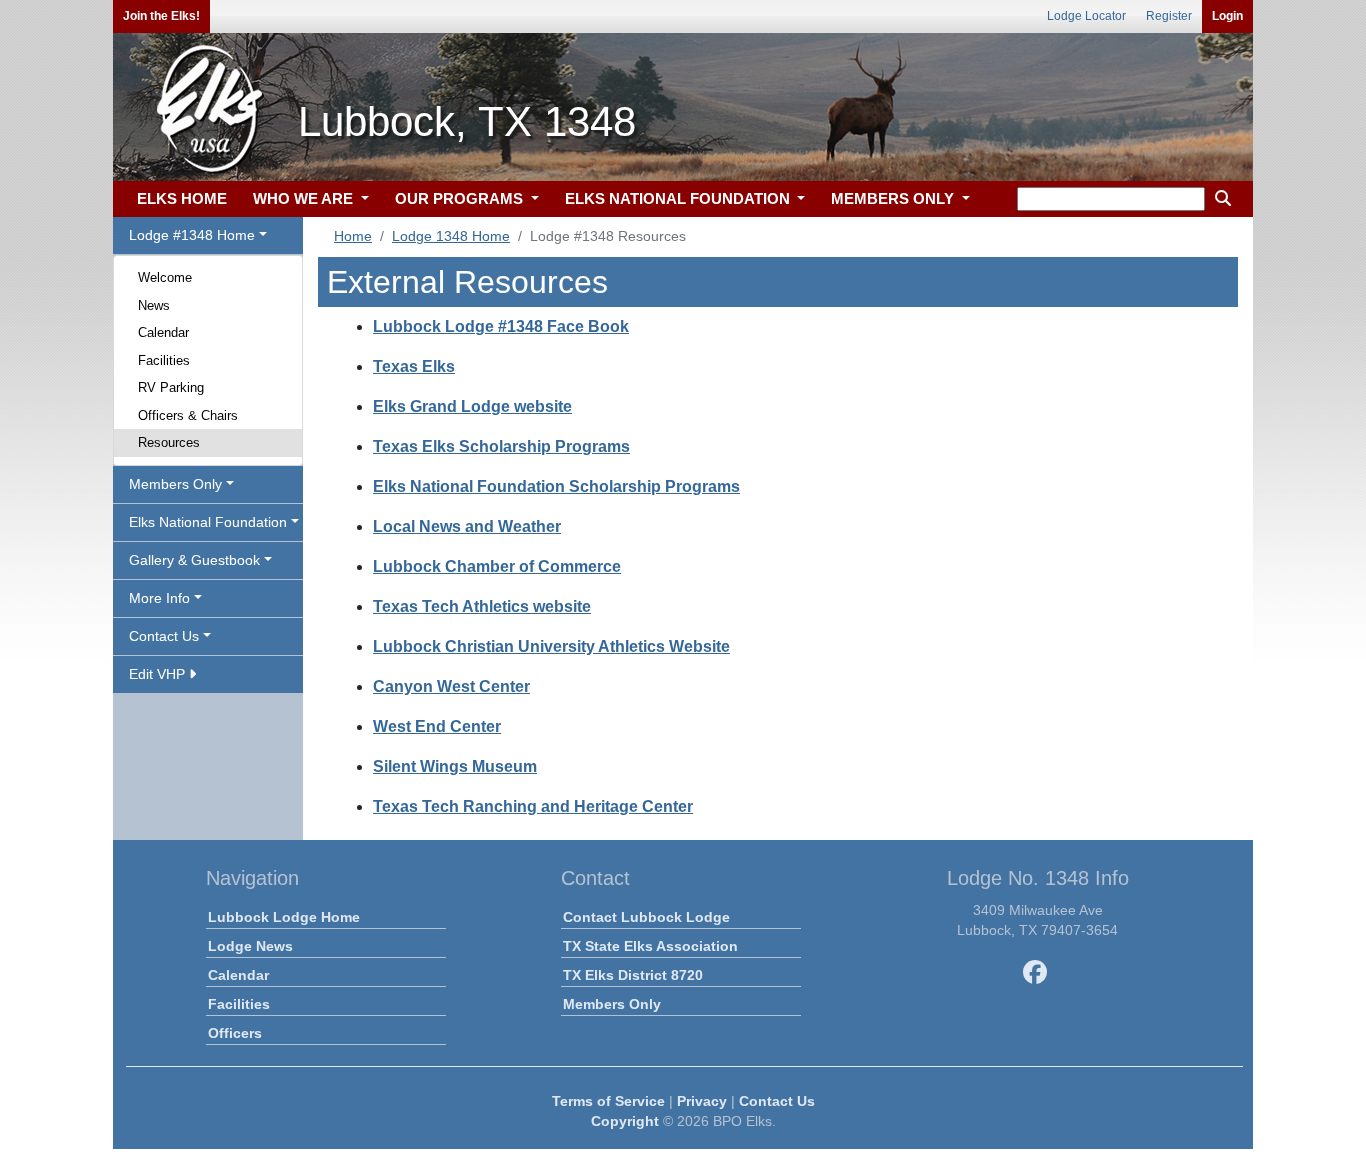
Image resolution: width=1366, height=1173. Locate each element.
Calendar (163, 332)
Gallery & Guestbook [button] (194, 560)
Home (353, 236)
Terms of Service (608, 1101)
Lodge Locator (1086, 16)
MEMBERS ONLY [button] (894, 198)
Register (1169, 16)
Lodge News (250, 946)
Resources (169, 442)
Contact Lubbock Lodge (646, 917)
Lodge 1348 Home (451, 236)
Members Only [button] (175, 484)
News (154, 305)
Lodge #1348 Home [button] (192, 235)
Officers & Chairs (188, 415)
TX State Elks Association (650, 946)
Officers (235, 1033)
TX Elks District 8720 (633, 975)
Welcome (165, 277)
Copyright (625, 1121)
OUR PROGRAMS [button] (461, 198)
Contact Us (777, 1101)
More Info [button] (159, 598)
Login (1227, 16)
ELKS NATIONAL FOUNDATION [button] (679, 198)
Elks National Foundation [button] (208, 522)
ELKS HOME (182, 198)
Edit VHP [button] (159, 674)
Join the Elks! (161, 16)
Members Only (612, 1004)
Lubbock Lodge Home (284, 917)
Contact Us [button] (164, 636)
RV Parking (171, 387)
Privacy (702, 1101)
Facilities (164, 360)
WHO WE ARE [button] (305, 198)
